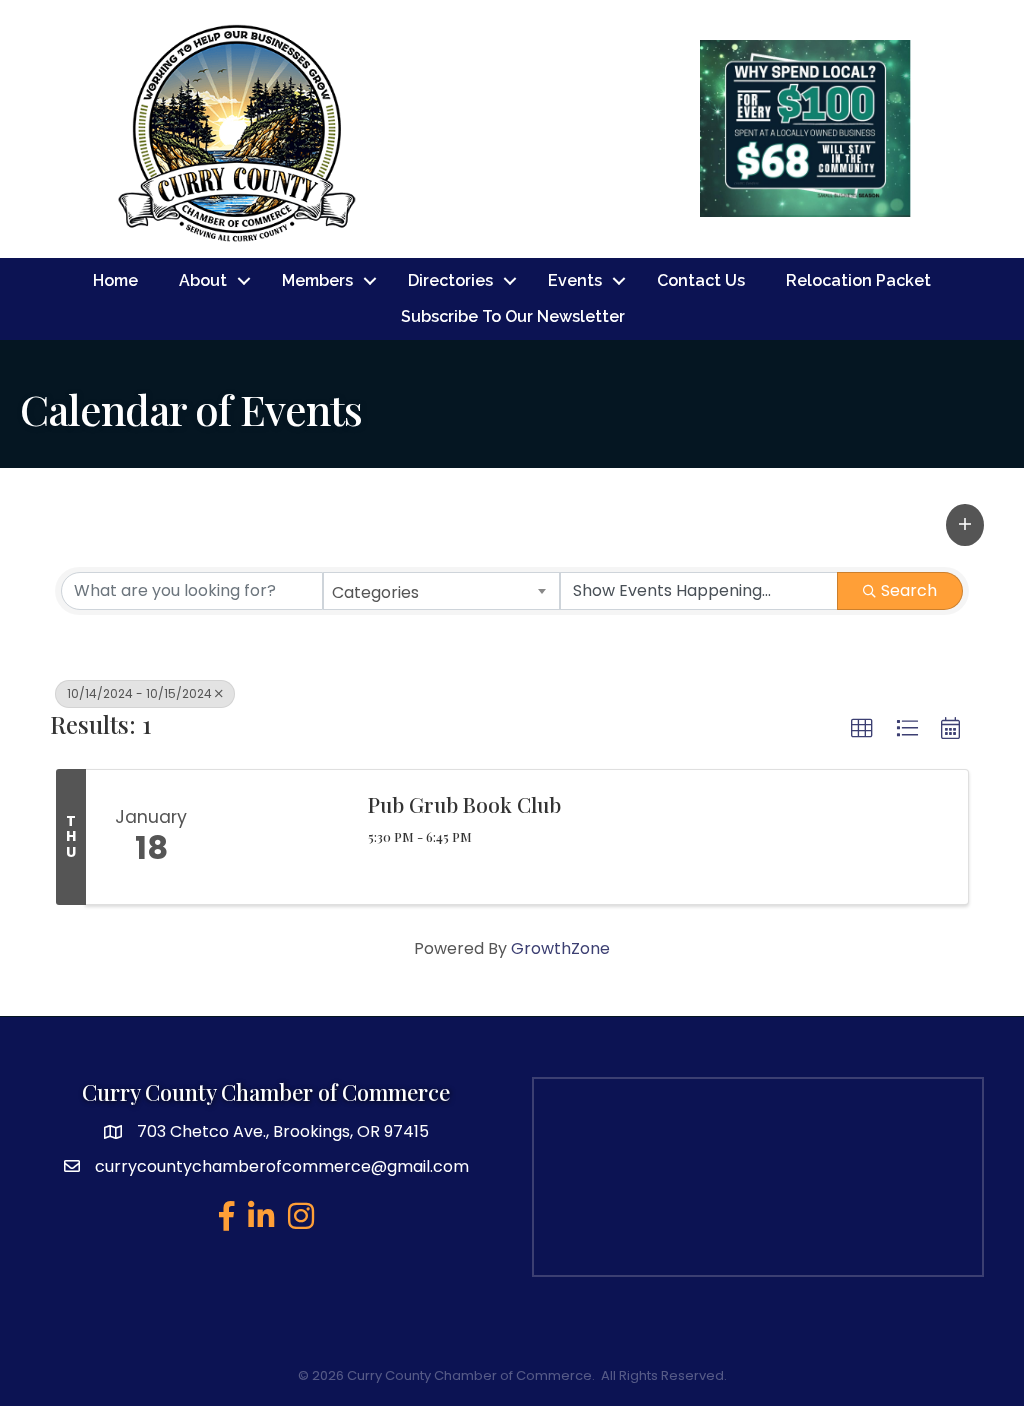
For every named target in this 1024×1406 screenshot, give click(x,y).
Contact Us (701, 280)
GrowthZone (560, 948)
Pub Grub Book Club (464, 804)
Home (115, 280)
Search (909, 590)
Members (317, 280)
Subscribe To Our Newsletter (513, 316)
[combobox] (441, 591)
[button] (965, 525)
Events (575, 280)
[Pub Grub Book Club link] (282, 837)
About (203, 280)
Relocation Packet (858, 280)
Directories (450, 280)
